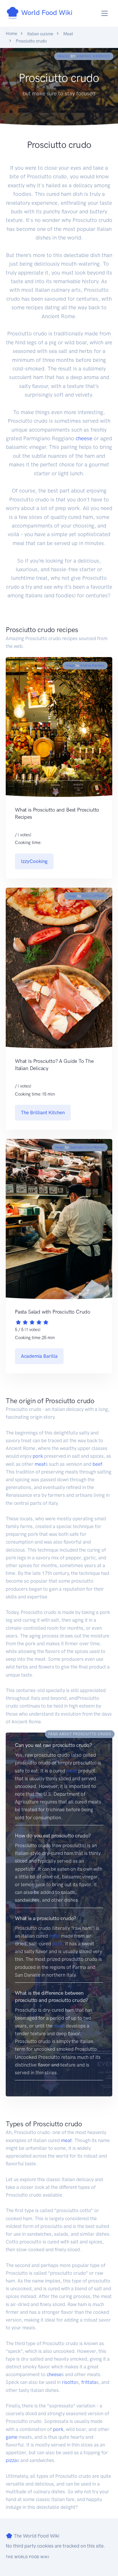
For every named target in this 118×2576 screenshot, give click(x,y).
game (12, 2437)
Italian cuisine (40, 34)
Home (11, 34)
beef (97, 1464)
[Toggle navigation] (105, 13)
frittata (89, 2382)
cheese (84, 438)
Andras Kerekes (93, 56)
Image (64, 56)
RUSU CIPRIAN (93, 896)
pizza (11, 2460)
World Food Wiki (46, 12)
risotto (69, 2382)
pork (38, 1456)
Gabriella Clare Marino (87, 1147)
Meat (68, 34)
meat (40, 1464)
